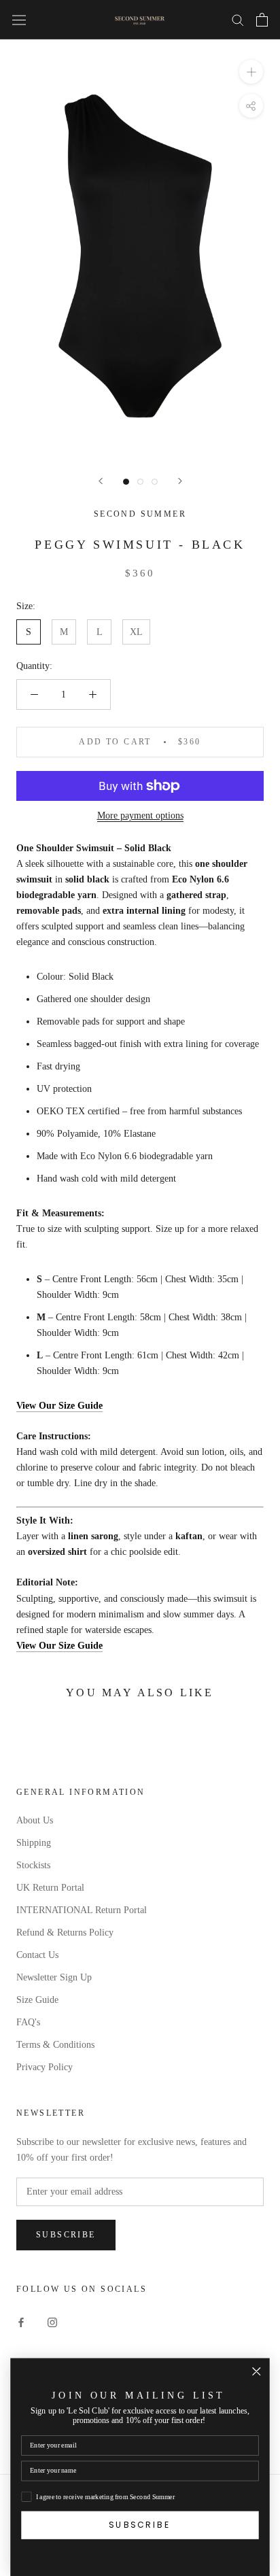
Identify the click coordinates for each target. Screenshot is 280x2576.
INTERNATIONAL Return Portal (82, 1910)
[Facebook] (21, 2322)
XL (136, 632)
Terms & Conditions (55, 2045)
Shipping (34, 1843)
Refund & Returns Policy (65, 1933)
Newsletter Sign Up (54, 1977)
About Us (35, 1820)
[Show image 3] (155, 482)
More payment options (140, 815)
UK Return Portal (50, 1888)
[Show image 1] (126, 482)
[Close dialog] (257, 2372)
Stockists (33, 1865)
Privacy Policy (45, 2067)
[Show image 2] (140, 482)
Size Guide (37, 2000)
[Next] (180, 481)
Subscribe (66, 2235)
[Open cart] (262, 20)
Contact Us (37, 1955)
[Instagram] (52, 2322)
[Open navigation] (19, 19)
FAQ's (28, 2022)
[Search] (238, 19)
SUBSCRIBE (140, 2525)
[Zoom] (251, 72)
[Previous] (101, 481)
